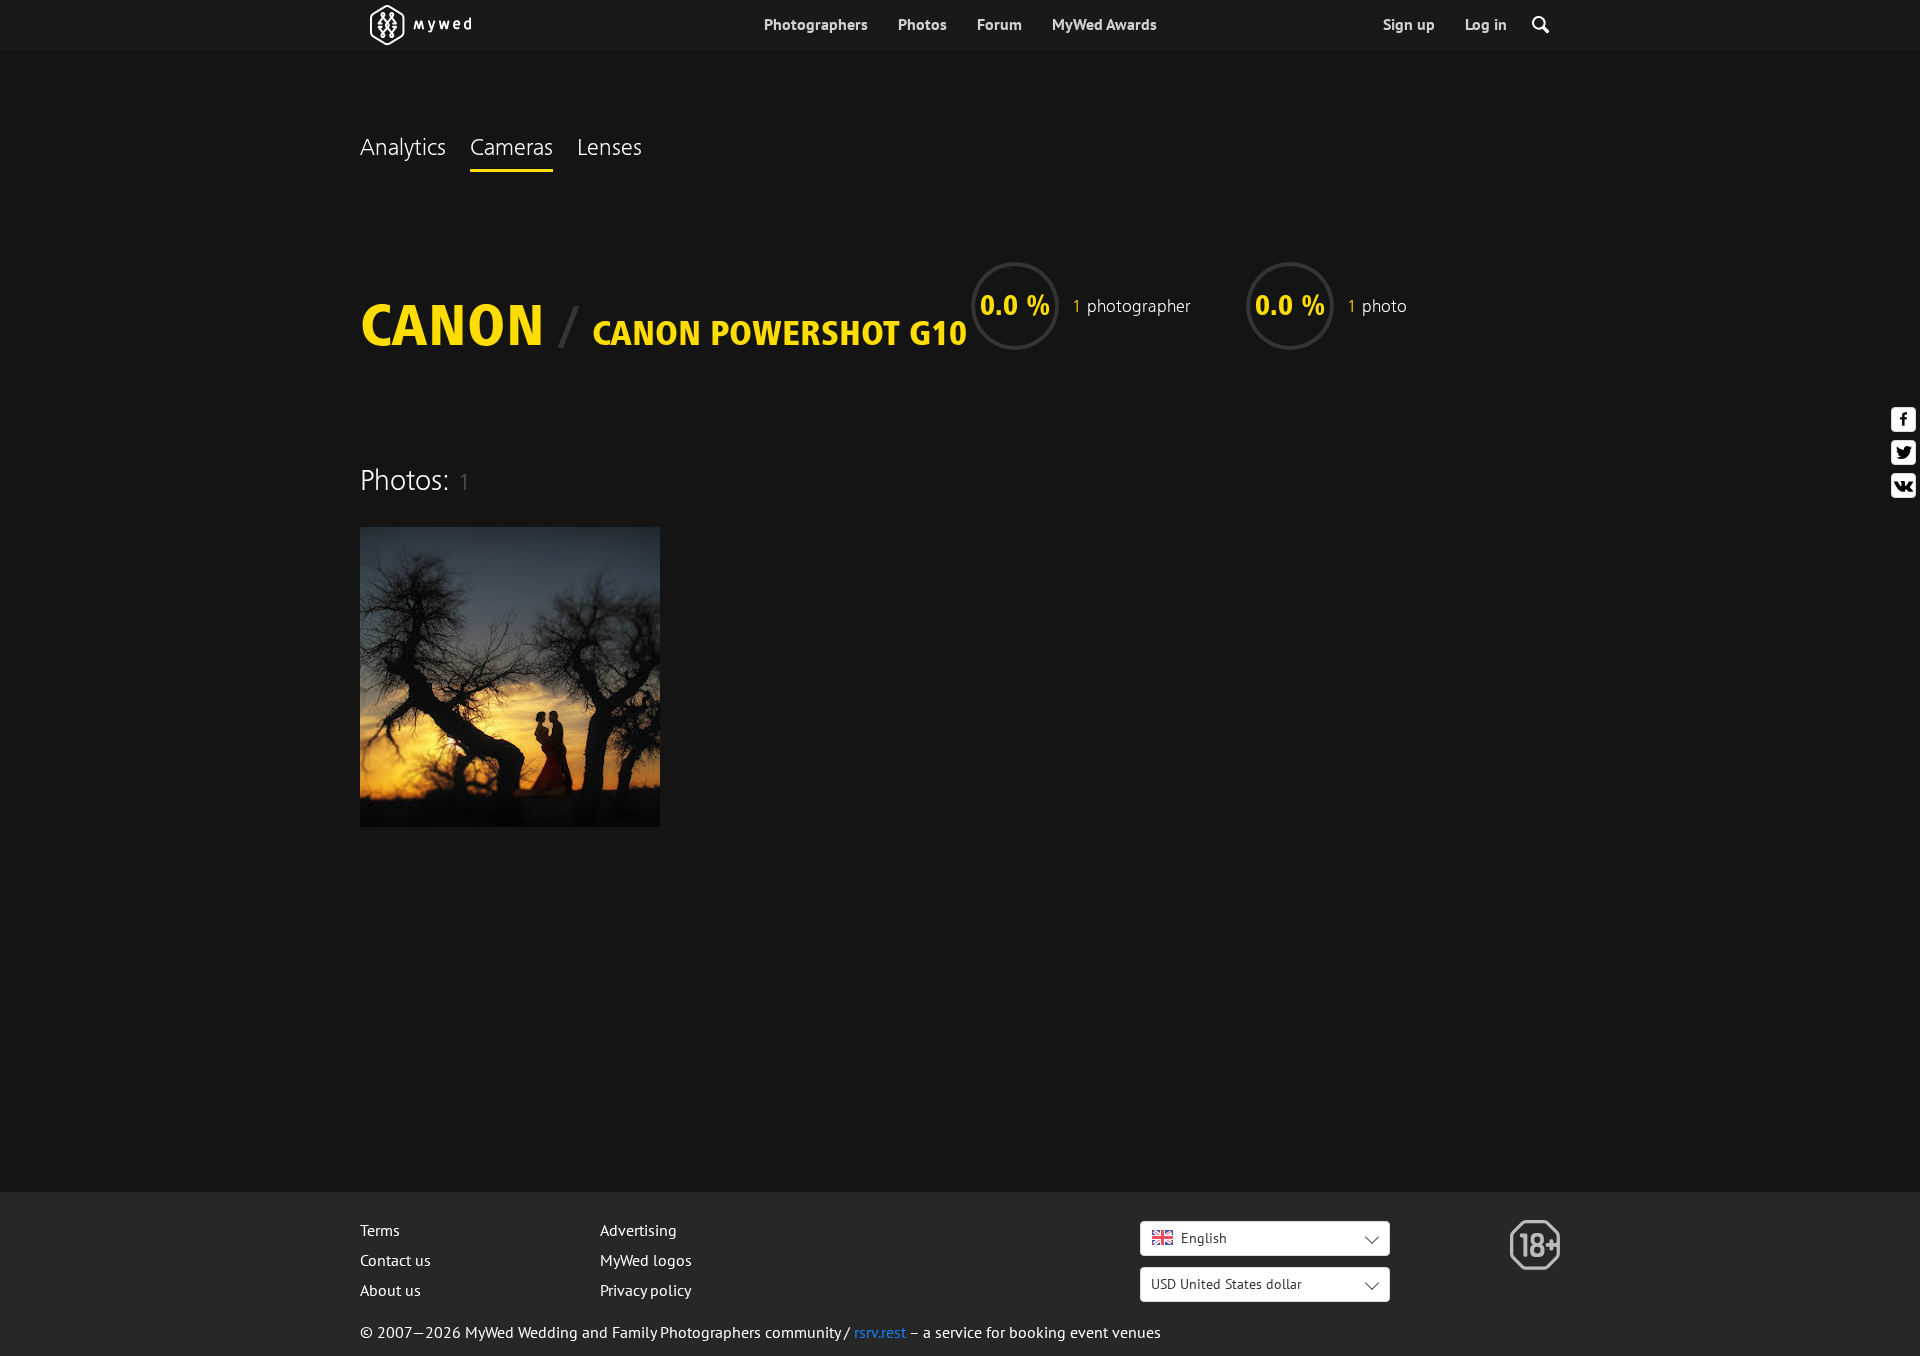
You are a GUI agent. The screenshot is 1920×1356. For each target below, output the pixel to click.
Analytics (403, 150)
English (1204, 1238)
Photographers (816, 24)
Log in (1486, 24)
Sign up (1409, 24)
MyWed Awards (1104, 24)
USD (1226, 1284)
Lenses (609, 150)
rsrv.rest (880, 1332)
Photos (922, 24)
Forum (999, 24)
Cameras (511, 150)
